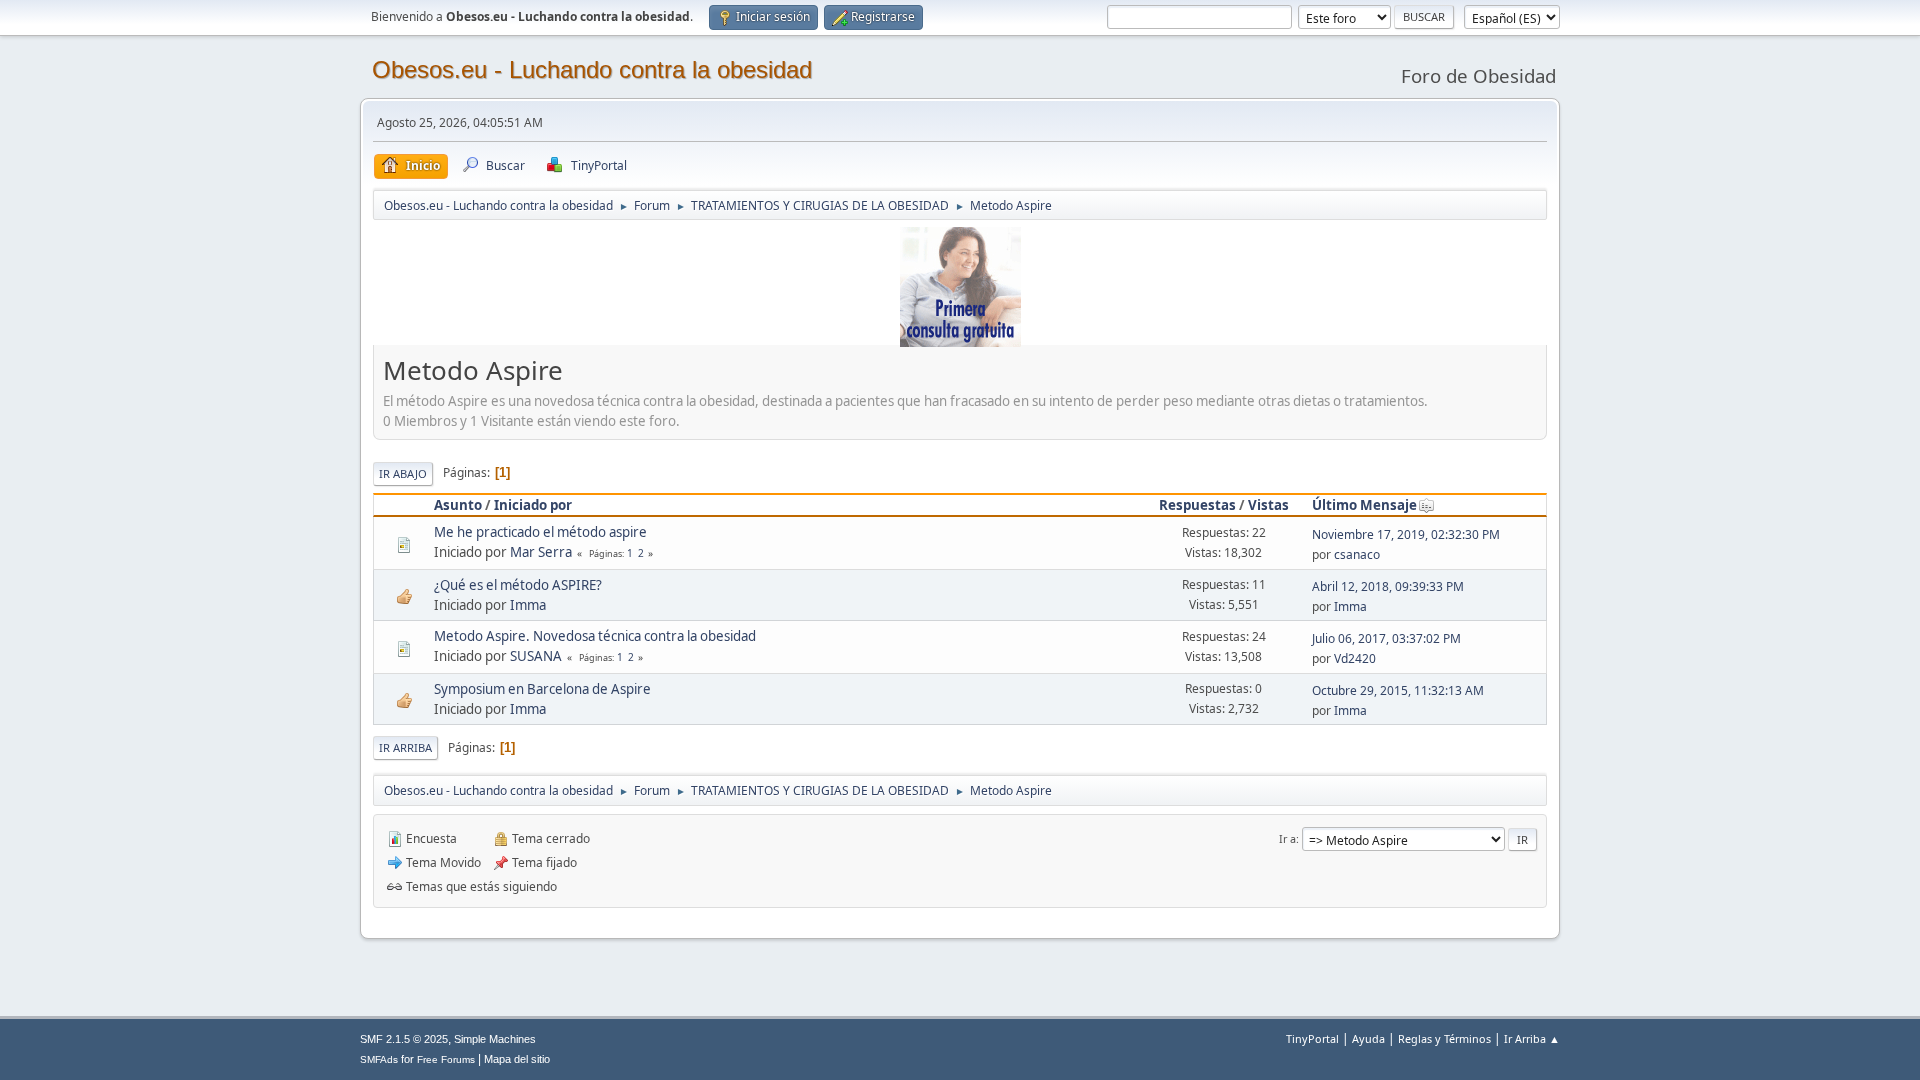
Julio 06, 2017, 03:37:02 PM (1386, 638)
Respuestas (1197, 505)
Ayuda (1368, 1038)
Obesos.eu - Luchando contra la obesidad (592, 69)
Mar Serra (541, 552)
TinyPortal (1312, 1038)
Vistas (1268, 505)
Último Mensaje (1364, 505)
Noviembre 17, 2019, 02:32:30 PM (1406, 534)
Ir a (1287, 838)
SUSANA (536, 656)
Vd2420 (1355, 658)
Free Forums (446, 1059)
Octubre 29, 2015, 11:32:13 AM (1398, 690)
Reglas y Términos (1444, 1038)
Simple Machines (495, 1039)
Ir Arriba (405, 747)
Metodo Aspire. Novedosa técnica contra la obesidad (595, 636)
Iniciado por (533, 505)
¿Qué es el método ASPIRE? (518, 585)
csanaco (1357, 554)
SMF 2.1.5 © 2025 (404, 1039)
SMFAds (379, 1059)
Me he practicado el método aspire (540, 532)
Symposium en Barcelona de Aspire (542, 689)
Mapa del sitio (517, 1059)
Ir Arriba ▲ (1532, 1038)
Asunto (458, 505)
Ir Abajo (403, 473)
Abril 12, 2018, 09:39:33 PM (1388, 586)
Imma (528, 605)
